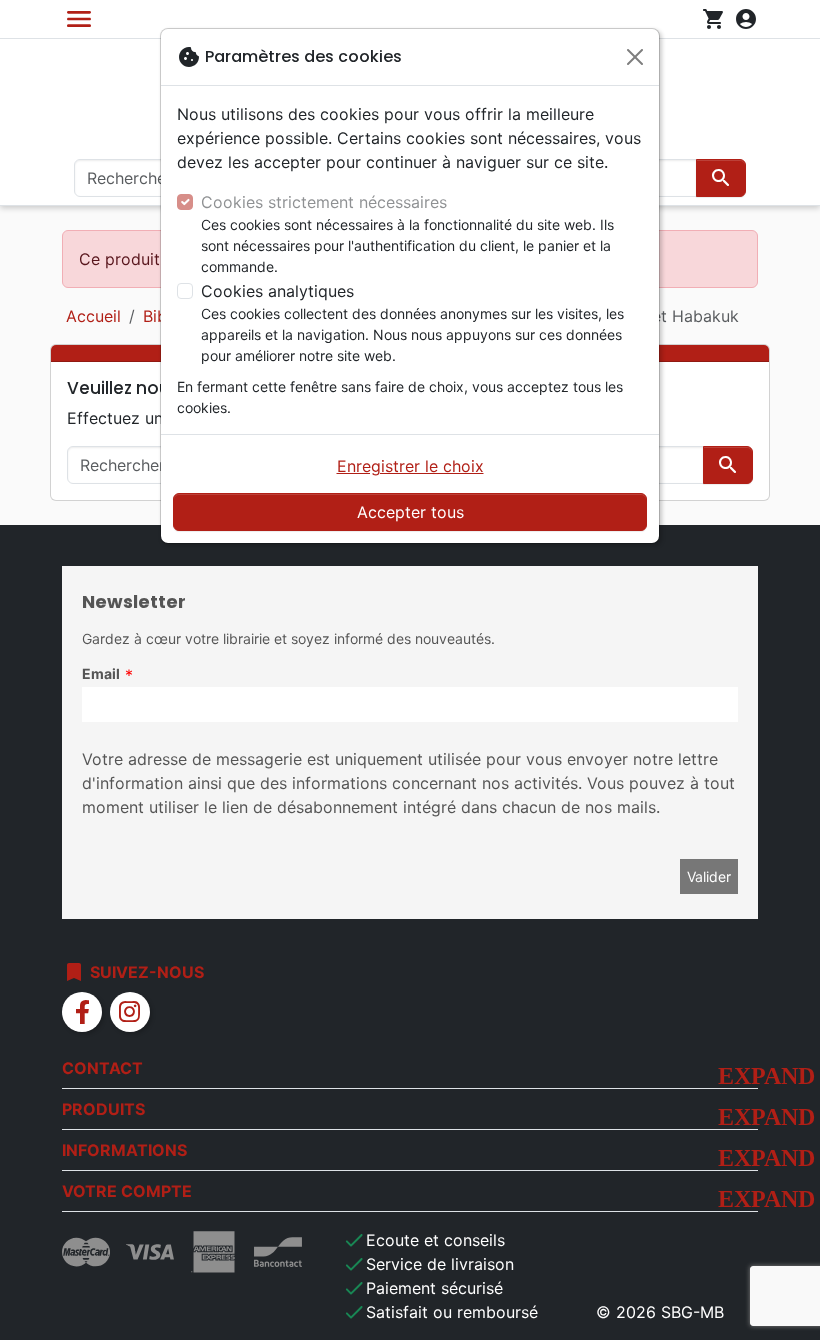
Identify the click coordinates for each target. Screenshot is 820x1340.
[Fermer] (635, 57)
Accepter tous (410, 512)
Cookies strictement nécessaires (324, 202)
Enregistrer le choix (410, 466)
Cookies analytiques (277, 291)
